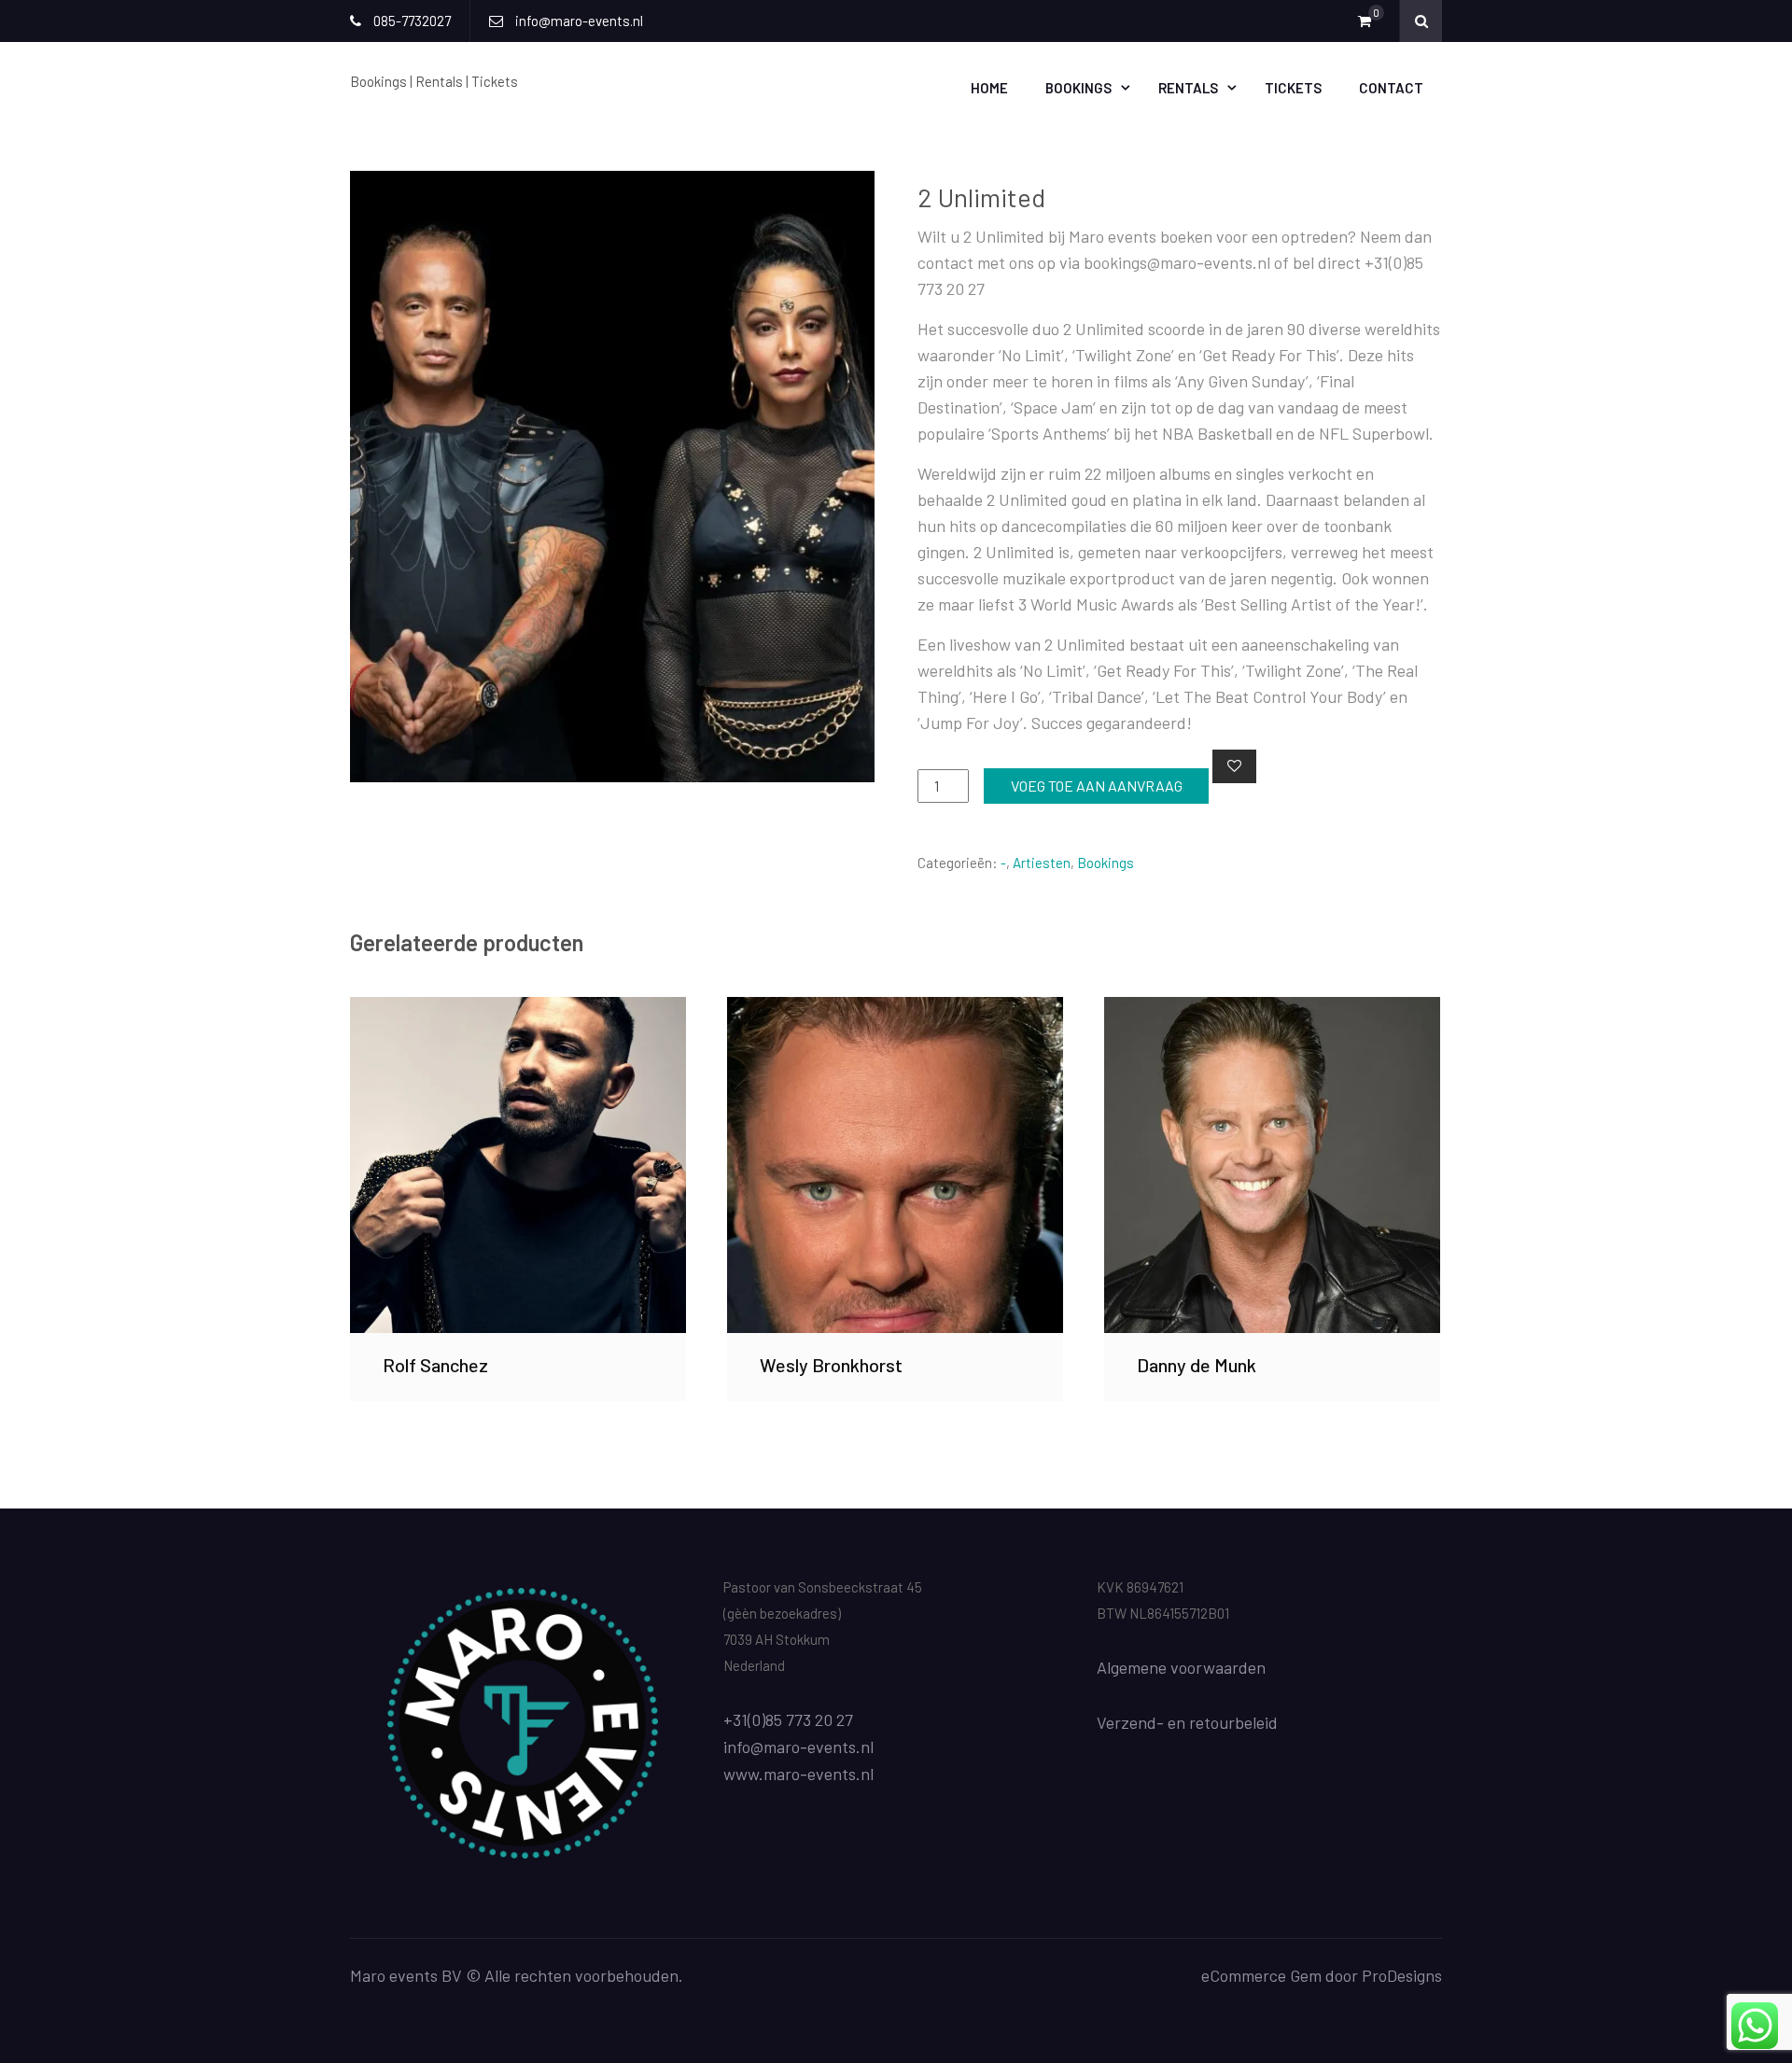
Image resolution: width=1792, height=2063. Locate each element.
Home (989, 88)
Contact (1391, 88)
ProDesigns (1402, 1975)
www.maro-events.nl (798, 1774)
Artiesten (1042, 863)
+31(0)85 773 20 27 (788, 1719)
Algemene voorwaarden (1181, 1667)
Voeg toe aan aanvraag (1097, 786)
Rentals (1188, 88)
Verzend (1127, 1722)
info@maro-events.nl (798, 1747)
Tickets (1293, 88)
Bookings (1078, 88)
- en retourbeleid (1217, 1722)
